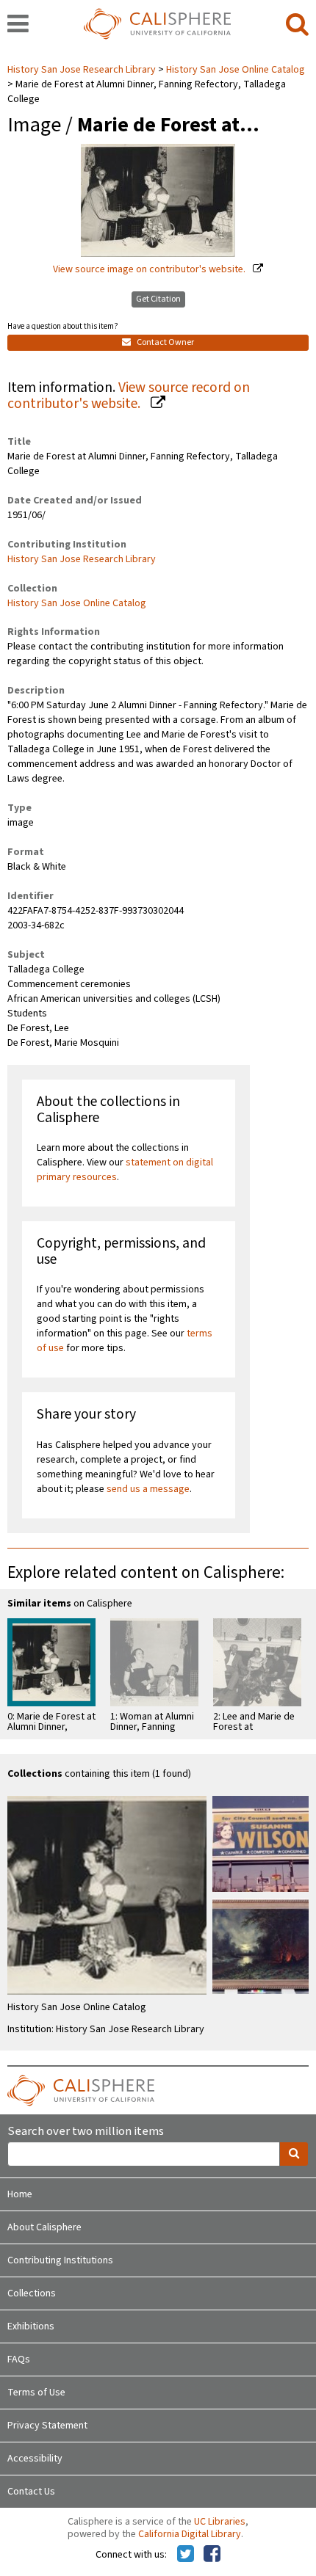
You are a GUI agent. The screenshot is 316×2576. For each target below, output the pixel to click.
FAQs (19, 2359)
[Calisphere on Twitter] (186, 2555)
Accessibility (35, 2459)
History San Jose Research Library (83, 70)
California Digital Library (190, 2534)
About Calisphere (44, 2227)
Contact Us (31, 2492)
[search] (297, 25)
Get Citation (158, 299)
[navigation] (18, 25)
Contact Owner (165, 342)
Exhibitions (31, 2326)
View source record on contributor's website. (129, 396)
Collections (32, 2293)
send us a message (148, 1489)
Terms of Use (36, 2393)
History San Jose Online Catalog (236, 70)
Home (20, 2194)
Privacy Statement (47, 2426)
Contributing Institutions (60, 2260)
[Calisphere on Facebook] (212, 2555)
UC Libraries (220, 2522)
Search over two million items (86, 2132)
